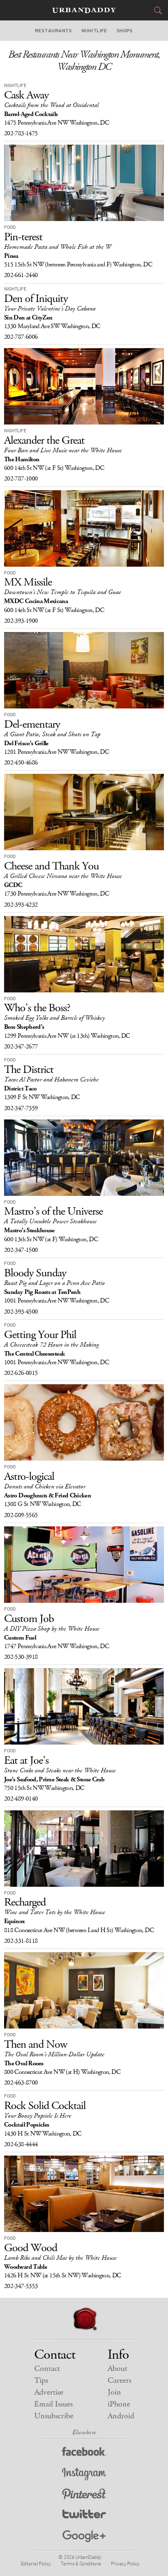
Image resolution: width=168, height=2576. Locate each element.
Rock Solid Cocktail (45, 2106)
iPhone (119, 2404)
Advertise (49, 2392)
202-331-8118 (21, 1941)
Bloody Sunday (35, 1273)
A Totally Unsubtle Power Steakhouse (50, 1221)
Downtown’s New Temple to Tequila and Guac (62, 592)
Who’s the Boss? (37, 1008)
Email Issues (53, 2404)
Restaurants (53, 31)
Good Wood (31, 2248)
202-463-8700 (21, 2083)
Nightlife (94, 31)
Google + (84, 2537)
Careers (119, 2381)
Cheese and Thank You (51, 866)
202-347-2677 (21, 1047)
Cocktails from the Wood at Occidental (51, 105)
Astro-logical (29, 1477)
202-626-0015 (21, 1373)
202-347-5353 (21, 2286)
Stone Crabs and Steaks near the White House (60, 1771)
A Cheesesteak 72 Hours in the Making (51, 1345)
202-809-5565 (21, 1515)
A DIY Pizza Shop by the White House (52, 1629)
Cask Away (26, 95)
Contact (47, 2369)
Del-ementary (32, 724)
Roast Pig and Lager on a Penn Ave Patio (54, 1283)
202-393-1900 (21, 621)
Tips (41, 2381)
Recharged (25, 1902)
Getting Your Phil (40, 1335)
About (117, 2369)
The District (29, 1070)
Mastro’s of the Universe (53, 1211)
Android (121, 2416)
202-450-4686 (21, 763)
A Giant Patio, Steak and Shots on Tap (52, 734)
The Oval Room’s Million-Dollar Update (54, 2054)
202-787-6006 (21, 337)
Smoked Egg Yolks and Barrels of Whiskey (54, 1018)
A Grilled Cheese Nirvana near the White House (63, 876)
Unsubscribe (54, 2416)
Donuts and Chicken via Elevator (45, 1487)
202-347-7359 (21, 1108)
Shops (125, 31)
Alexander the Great (44, 440)
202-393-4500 (21, 1312)
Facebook (84, 2453)
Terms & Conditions (81, 2563)
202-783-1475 (21, 133)
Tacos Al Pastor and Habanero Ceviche (51, 1080)
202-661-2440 (21, 275)
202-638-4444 (21, 2144)
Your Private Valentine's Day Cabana (50, 309)
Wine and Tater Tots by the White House (55, 1912)
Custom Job (29, 1619)
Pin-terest (23, 237)
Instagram (84, 2474)
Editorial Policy (36, 2563)
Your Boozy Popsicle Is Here (38, 2116)
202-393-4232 (21, 905)
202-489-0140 (21, 1799)
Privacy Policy (125, 2563)
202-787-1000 (21, 479)
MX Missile (28, 582)
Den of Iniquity (36, 299)
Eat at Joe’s (26, 1761)
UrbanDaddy (84, 10)
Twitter (84, 2516)
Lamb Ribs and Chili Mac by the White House (60, 2258)
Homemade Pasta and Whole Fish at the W (57, 247)
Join (114, 2392)
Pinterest (84, 2495)
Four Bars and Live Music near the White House (63, 450)
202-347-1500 (21, 1250)
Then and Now (35, 2044)
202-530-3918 (21, 1657)
